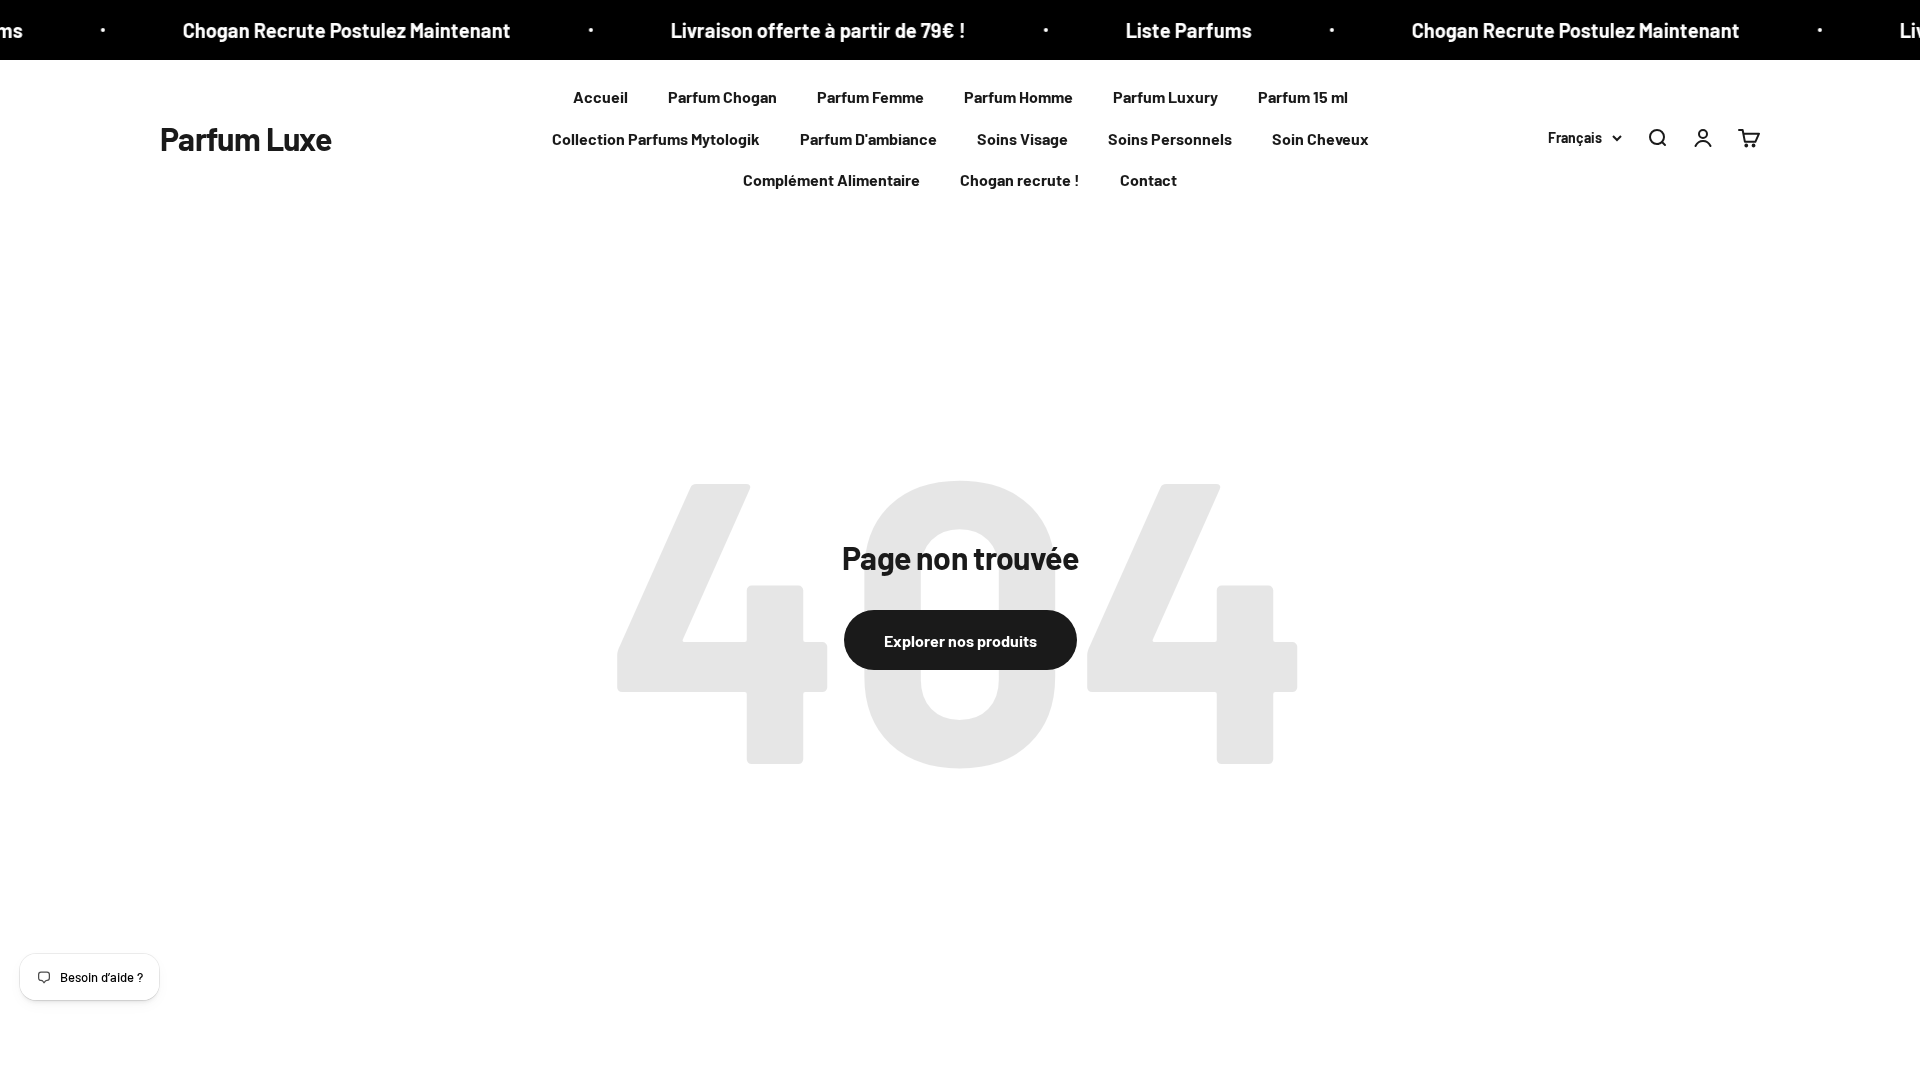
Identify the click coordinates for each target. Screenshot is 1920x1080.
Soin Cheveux (1320, 138)
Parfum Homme (1018, 96)
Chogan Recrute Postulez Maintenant (327, 30)
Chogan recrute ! (1020, 179)
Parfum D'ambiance (868, 138)
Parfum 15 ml (1303, 96)
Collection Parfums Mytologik (656, 138)
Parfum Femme (870, 96)
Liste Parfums (1169, 30)
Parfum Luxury (1165, 96)
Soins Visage (1022, 138)
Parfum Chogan (722, 96)
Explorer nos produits (960, 640)
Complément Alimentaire (831, 179)
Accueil (600, 96)
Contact (1148, 179)
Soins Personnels (1170, 138)
